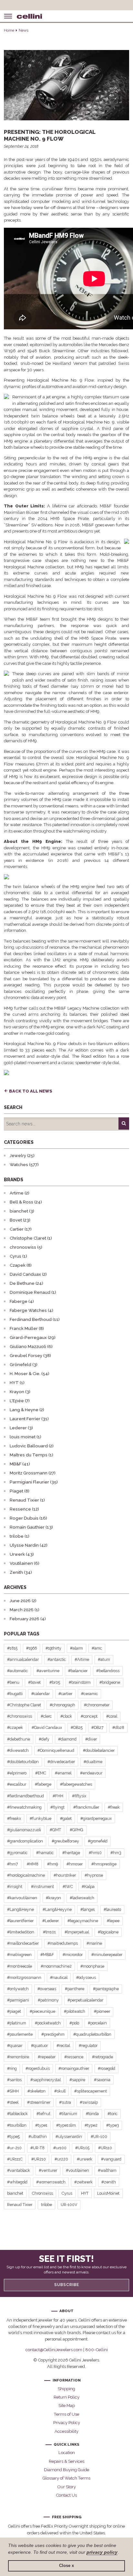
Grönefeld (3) (24, 1365)
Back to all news (31, 1091)
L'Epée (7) (20, 1401)
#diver (91, 1739)
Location (67, 2453)
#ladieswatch (82, 1898)
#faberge (43, 1784)
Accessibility (66, 2431)
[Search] (124, 1123)
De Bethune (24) (26, 1283)
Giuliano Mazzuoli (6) (31, 1347)
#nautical (59, 1977)
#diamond (67, 1739)
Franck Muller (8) (27, 1328)
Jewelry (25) (22, 1156)
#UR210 (39, 2159)
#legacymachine (83, 1921)
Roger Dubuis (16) (28, 1518)
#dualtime (93, 1762)
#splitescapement (91, 2091)
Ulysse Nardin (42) (29, 1545)
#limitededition (21, 1932)
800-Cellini (97, 2350)
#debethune (19, 1739)
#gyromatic (17, 1853)
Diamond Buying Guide (66, 2470)
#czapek (15, 1727)
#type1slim (66, 2125)
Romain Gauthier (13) (31, 1527)
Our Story (67, 2487)
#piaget (14, 2011)
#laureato (112, 1909)
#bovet (34, 1682)
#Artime (82, 1659)
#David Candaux (47, 1727)
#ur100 (60, 2148)
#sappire (77, 2080)
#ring (12, 2068)
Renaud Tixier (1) (27, 1500)
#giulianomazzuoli (24, 1830)
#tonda (92, 2114)
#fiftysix (79, 1796)
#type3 (113, 2125)
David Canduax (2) (28, 1274)
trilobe (46, 2205)
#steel (13, 2102)
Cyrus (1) (18, 1256)
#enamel (63, 1773)
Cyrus (67, 2193)
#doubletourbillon (23, 1762)
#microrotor (73, 1955)
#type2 (91, 2125)
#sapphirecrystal (46, 2080)
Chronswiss (42, 2193)
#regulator (88, 2046)
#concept (89, 1716)
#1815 (12, 1648)
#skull (60, 2091)
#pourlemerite (20, 2034)
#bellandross (108, 1671)
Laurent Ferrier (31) (29, 1419)
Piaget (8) (20, 1491)
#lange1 (88, 1909)
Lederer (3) (21, 1428)
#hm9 (52, 1864)
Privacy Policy (67, 2423)
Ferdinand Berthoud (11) (35, 1319)
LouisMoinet (108, 2193)
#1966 (31, 1648)
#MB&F (47, 1955)
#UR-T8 (37, 2148)
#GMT (55, 1830)
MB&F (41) (20, 1464)
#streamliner (39, 2102)
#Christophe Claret (24, 1705)
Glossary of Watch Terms (66, 2478)
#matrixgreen (19, 1955)
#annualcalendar (23, 1659)
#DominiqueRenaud (56, 1750)
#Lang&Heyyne (57, 1909)
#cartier (65, 1694)
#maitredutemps (63, 1943)
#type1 (41, 2125)
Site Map (67, 2406)
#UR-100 (99, 2137)
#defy (44, 1739)
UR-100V (69, 2205)
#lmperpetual (77, 1932)
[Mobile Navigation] (8, 16)
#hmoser (75, 1864)
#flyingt (57, 1807)
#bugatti (15, 1694)
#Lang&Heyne (20, 1909)
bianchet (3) (22, 1211)
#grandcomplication (25, 1841)
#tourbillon (17, 2125)
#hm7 (13, 1864)
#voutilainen (77, 2170)
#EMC (41, 1773)
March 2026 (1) (25, 1610)
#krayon (53, 1898)
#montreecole (20, 1966)
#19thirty (53, 1648)
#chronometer (97, 1705)
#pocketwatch (48, 2023)
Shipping (66, 2389)
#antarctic (57, 1659)
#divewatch (18, 1750)
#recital (63, 2046)
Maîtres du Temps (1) (31, 1455)
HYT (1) (17, 1383)
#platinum (17, 2023)
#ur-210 (14, 2148)
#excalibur (17, 1784)
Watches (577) (24, 1165)
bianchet (15, 2193)
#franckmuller (86, 1807)
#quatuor (39, 2046)
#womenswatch (51, 2182)
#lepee (113, 1921)
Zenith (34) (21, 1572)
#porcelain (97, 2023)
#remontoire (18, 2057)
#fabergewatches (76, 1784)
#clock (66, 1716)
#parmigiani (18, 2000)
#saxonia (102, 2080)
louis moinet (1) (26, 1437)
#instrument (42, 1887)
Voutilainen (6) (25, 1563)
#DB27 (97, 1727)
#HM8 (33, 1864)
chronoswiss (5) (26, 1247)
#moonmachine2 (56, 1966)
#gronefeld (98, 1841)
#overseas (47, 1989)
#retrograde (102, 2057)
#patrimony (48, 2000)
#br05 (55, 1682)
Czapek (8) (21, 1265)
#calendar (41, 1694)
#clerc (46, 1716)
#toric (113, 2114)
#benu (13, 1682)
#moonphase (92, 1966)
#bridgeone (110, 1682)
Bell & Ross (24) (26, 1202)
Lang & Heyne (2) (27, 1410)
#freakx (14, 1818)
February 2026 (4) (28, 1619)
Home (9, 30)
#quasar (15, 2046)
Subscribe (67, 2285)
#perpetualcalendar (85, 2000)
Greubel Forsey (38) (30, 1356)
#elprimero (17, 1773)
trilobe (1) (20, 1536)
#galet (66, 1818)
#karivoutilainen (22, 1898)
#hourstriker (65, 1875)
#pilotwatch (75, 2011)
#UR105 (82, 2148)
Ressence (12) (24, 1509)
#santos (14, 2080)
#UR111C (15, 2159)
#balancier (78, 1671)
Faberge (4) (22, 1301)
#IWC (68, 1887)
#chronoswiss (20, 1716)
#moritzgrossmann (24, 1977)
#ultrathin (38, 2137)
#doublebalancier (99, 1750)
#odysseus (86, 1977)
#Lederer (51, 1921)
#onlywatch (18, 1989)
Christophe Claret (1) (31, 1238)
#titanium (68, 2114)
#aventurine (48, 1671)
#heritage (71, 1853)
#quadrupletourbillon (92, 2034)
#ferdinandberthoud (26, 1796)
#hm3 (116, 1853)
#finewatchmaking (24, 1807)
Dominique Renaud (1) (33, 1292)
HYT (85, 2193)
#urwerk (85, 2159)
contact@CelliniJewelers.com (54, 2350)
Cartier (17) (21, 1229)
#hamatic (45, 1853)
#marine (94, 1943)
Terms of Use (66, 2414)
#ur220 (61, 2159)
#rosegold (107, 2068)
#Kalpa (88, 1887)
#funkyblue (41, 1818)
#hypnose (94, 1875)
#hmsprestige (104, 1864)
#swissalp (89, 2102)
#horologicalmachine (26, 1875)
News (24, 30)
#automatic (17, 1671)
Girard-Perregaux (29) (33, 1338)
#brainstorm (80, 1682)
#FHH (58, 1796)
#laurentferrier (20, 1921)
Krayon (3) (20, 1392)
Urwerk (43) (22, 1554)
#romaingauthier (74, 2068)
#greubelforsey (65, 1841)
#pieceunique (42, 2011)
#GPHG (77, 1830)
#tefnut (43, 2114)
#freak (114, 1807)
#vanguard (111, 2159)
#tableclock (17, 2114)
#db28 (118, 1727)
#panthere (75, 1989)
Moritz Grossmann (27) (33, 1473)
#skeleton (36, 2091)
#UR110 (105, 2148)
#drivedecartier (61, 1762)
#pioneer (102, 2011)
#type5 (13, 2137)
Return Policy (66, 2397)
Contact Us (66, 2495)
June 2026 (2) (23, 1601)
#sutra (65, 2102)
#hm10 (95, 1853)
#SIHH (13, 2091)
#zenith (109, 2182)
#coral (112, 1716)
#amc (97, 1648)
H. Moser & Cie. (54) (30, 1374)
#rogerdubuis (38, 2068)
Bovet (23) (20, 1220)
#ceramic (89, 1694)
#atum (104, 1659)
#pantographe (106, 1989)
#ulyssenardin (69, 2137)
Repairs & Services (66, 2461)
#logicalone (108, 1932)
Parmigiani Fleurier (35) (34, 1482)
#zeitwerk (83, 2182)
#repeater (47, 2057)
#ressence (74, 2057)
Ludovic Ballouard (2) (32, 1446)
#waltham (107, 2170)
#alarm (77, 1648)
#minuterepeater (107, 1955)
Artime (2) (20, 1193)
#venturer (48, 2170)
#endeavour (91, 1773)
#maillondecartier (23, 1943)
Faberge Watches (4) (31, 1310)
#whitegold (17, 2182)
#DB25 (77, 1727)
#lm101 (49, 1932)
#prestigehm (53, 2034)
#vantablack (19, 2170)
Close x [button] (66, 2566)
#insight (15, 1887)
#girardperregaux (96, 1818)
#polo (74, 2023)
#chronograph (62, 1705)
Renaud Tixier (20, 2205)
